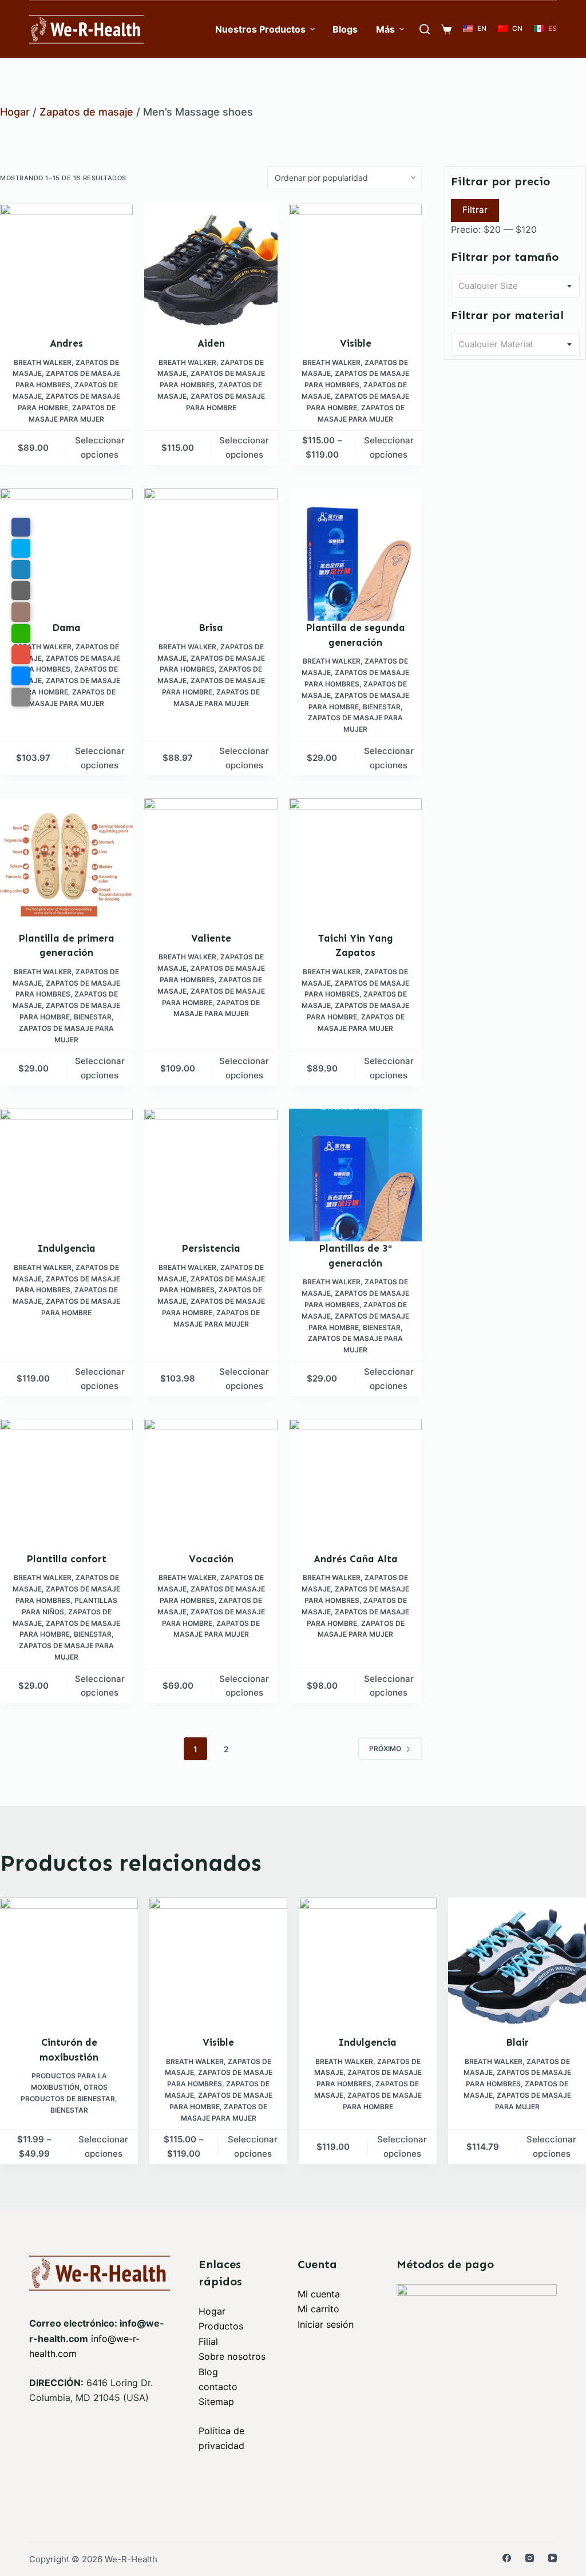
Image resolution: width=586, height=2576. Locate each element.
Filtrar (475, 210)
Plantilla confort (67, 1559)
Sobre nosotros (232, 2356)
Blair (517, 2042)
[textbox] (515, 286)
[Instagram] (530, 2558)
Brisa (211, 628)
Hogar (15, 112)
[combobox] (515, 286)
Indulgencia (67, 1248)
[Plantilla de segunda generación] (355, 554)
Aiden (211, 343)
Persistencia (211, 1248)
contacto (218, 2387)
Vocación (211, 1559)
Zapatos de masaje (86, 112)
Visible (356, 343)
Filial (208, 2341)
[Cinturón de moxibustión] (69, 1966)
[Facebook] (507, 2558)
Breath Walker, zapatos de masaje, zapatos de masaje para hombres (66, 374)
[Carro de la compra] (446, 29)
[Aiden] (211, 270)
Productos (221, 2326)
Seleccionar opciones (100, 447)
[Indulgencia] (66, 1175)
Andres (66, 343)
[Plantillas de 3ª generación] (355, 1175)
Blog (208, 2372)
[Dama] (66, 554)
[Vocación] (211, 1485)
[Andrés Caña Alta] (355, 1485)
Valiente (211, 938)
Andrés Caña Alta (356, 1559)
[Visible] (355, 270)
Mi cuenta (319, 2294)
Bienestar (382, 707)
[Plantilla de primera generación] (66, 864)
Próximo (385, 1749)
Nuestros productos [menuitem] (260, 29)
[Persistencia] (211, 1175)
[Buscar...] (425, 29)
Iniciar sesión (326, 2324)
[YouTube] (553, 2558)
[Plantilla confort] (66, 1485)
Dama (66, 628)
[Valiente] (211, 864)
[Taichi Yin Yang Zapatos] (355, 864)
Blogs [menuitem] (345, 29)
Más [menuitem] (385, 29)
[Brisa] (211, 554)
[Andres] (66, 270)
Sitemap (216, 2402)
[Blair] (517, 1966)
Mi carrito (318, 2309)
